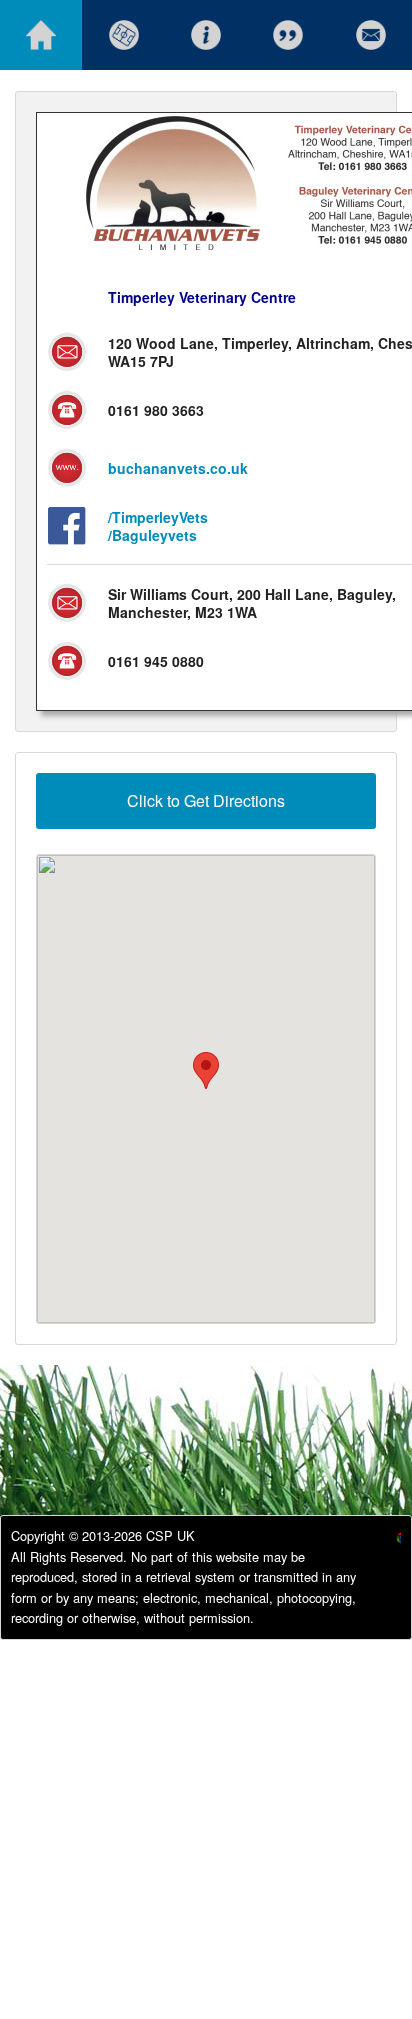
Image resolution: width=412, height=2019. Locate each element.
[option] (382, 1540)
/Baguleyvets (152, 535)
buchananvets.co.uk (178, 468)
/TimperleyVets (158, 517)
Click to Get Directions (206, 800)
